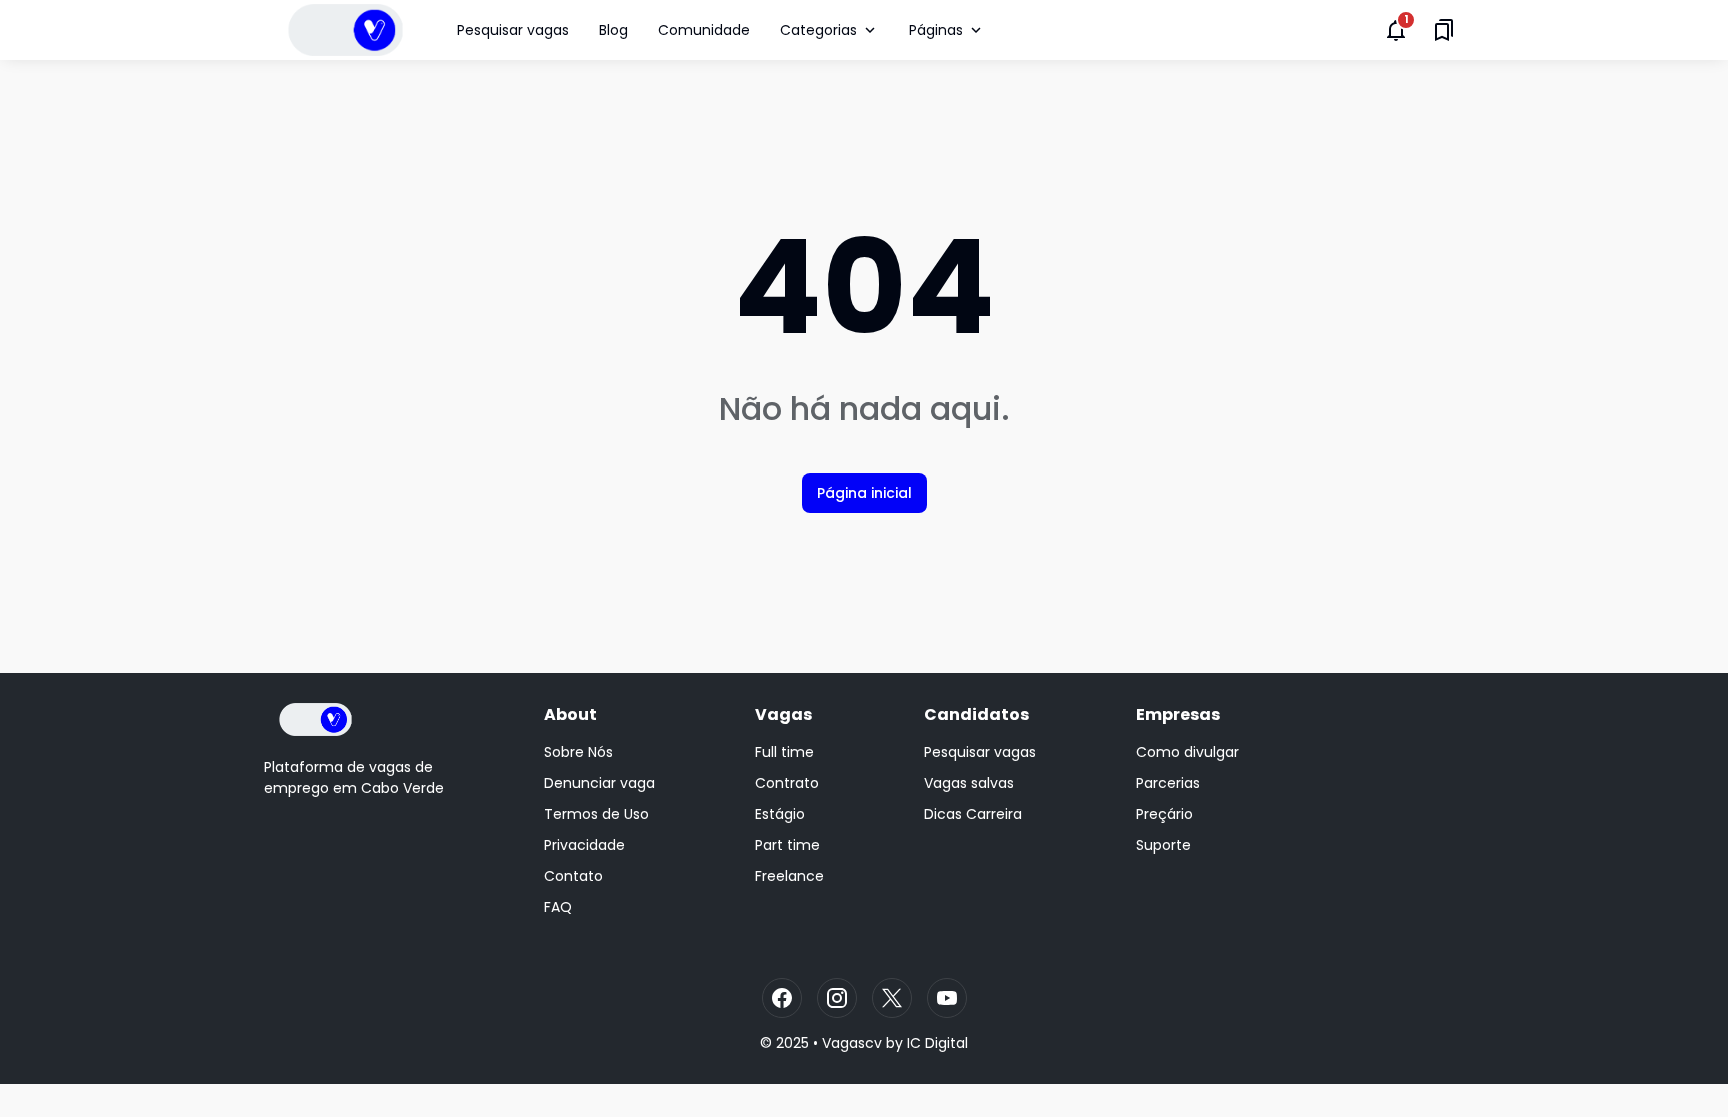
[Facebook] (782, 998)
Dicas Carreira (973, 814)
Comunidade (704, 30)
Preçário (1164, 814)
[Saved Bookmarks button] (1444, 30)
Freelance (789, 876)
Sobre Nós (578, 752)
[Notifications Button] (1396, 30)
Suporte (1163, 845)
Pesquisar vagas (513, 30)
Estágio (780, 814)
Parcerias (1168, 783)
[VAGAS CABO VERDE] (345, 30)
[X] (892, 998)
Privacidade (584, 845)
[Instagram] (837, 998)
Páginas (936, 30)
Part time (787, 845)
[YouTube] (947, 998)
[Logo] (315, 719)
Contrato (787, 783)
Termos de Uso (596, 814)
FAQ (558, 907)
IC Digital (937, 1043)
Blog (613, 30)
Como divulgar (1187, 752)
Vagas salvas (969, 783)
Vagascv (852, 1043)
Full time (784, 752)
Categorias (818, 30)
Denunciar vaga (599, 783)
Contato (573, 876)
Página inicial (864, 493)
